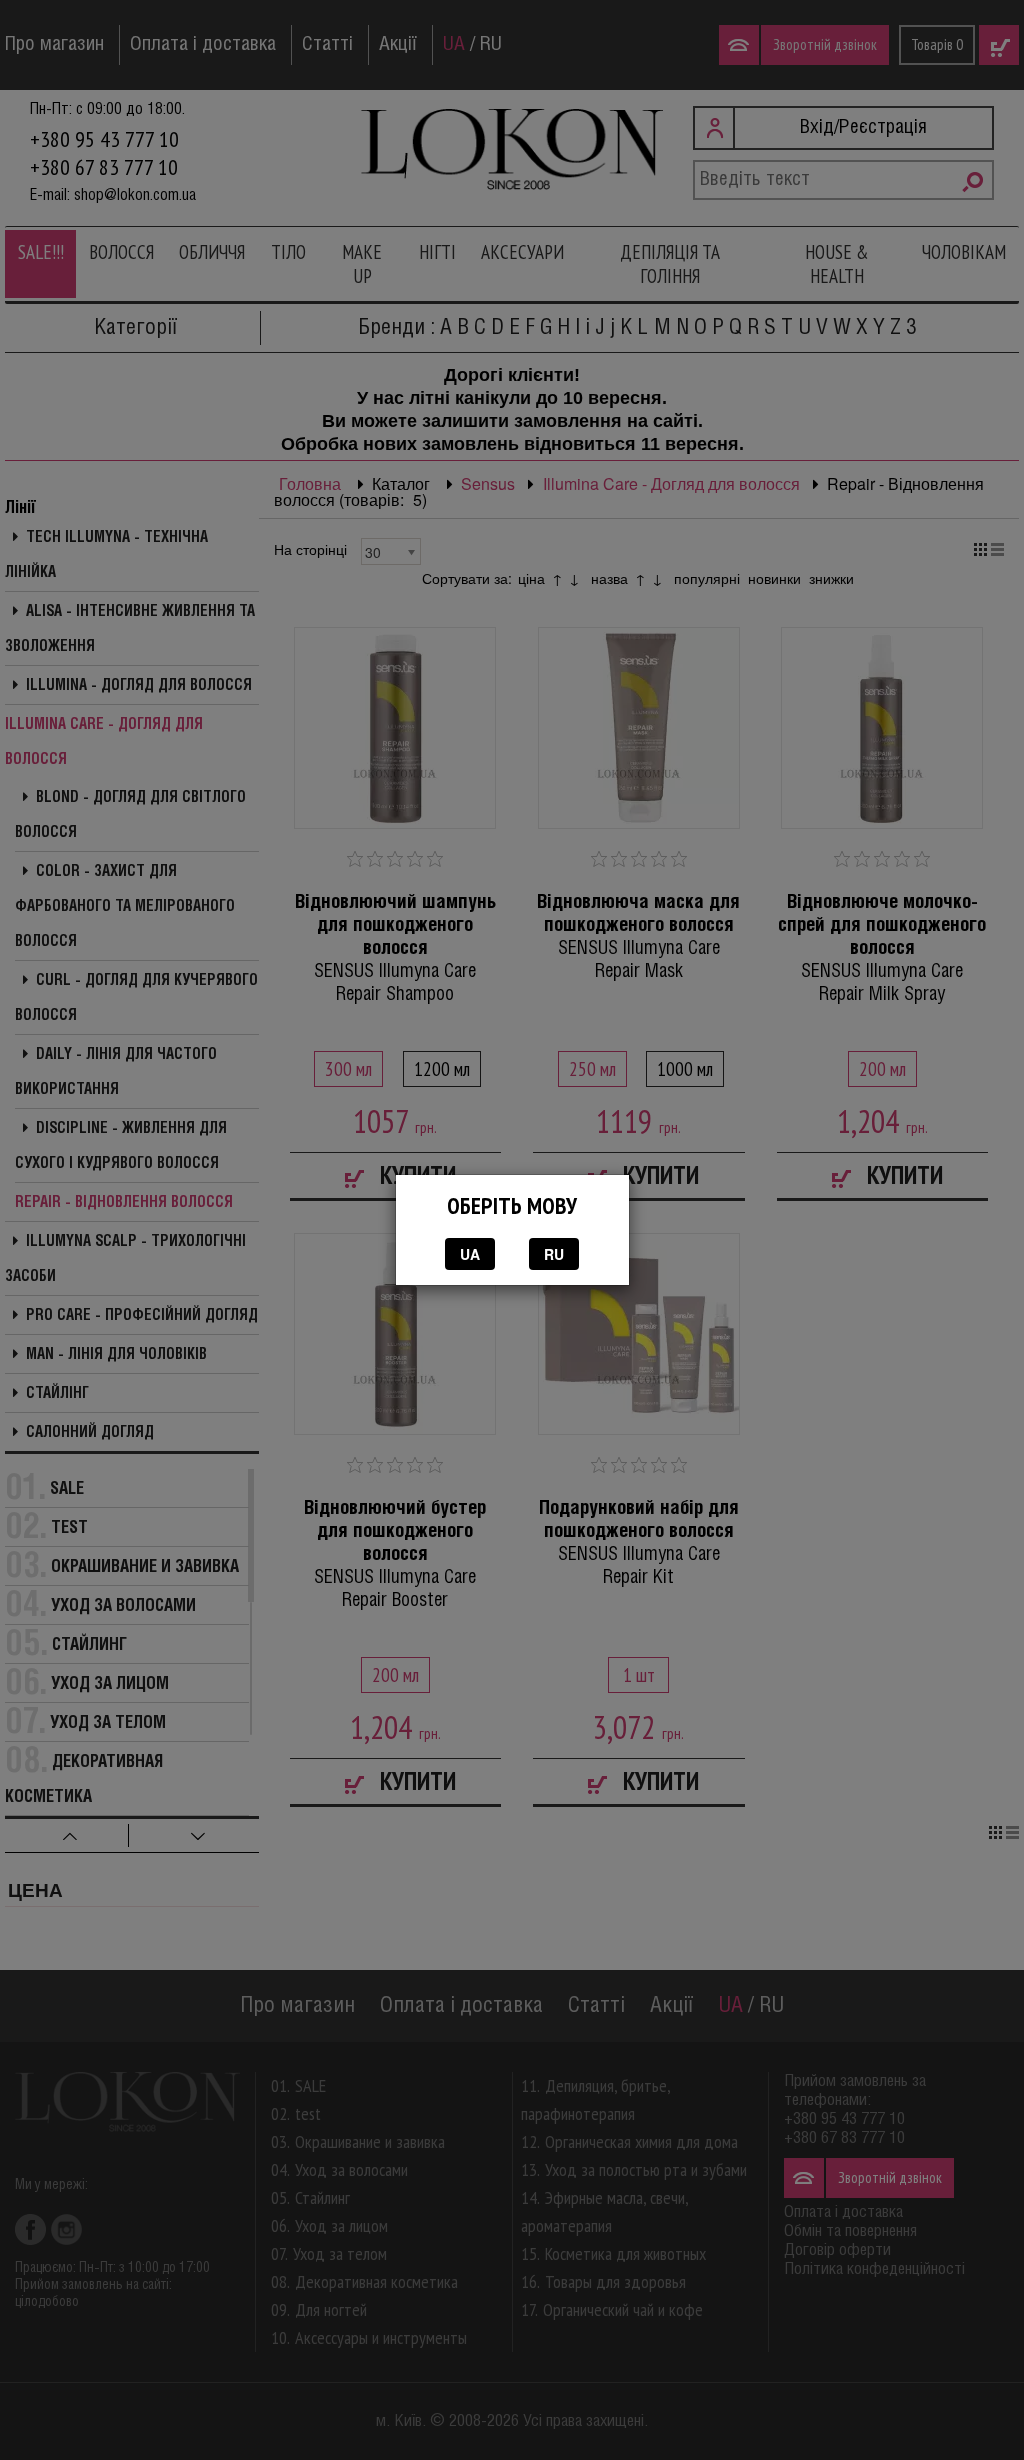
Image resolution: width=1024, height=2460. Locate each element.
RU (554, 1254)
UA (470, 1254)
